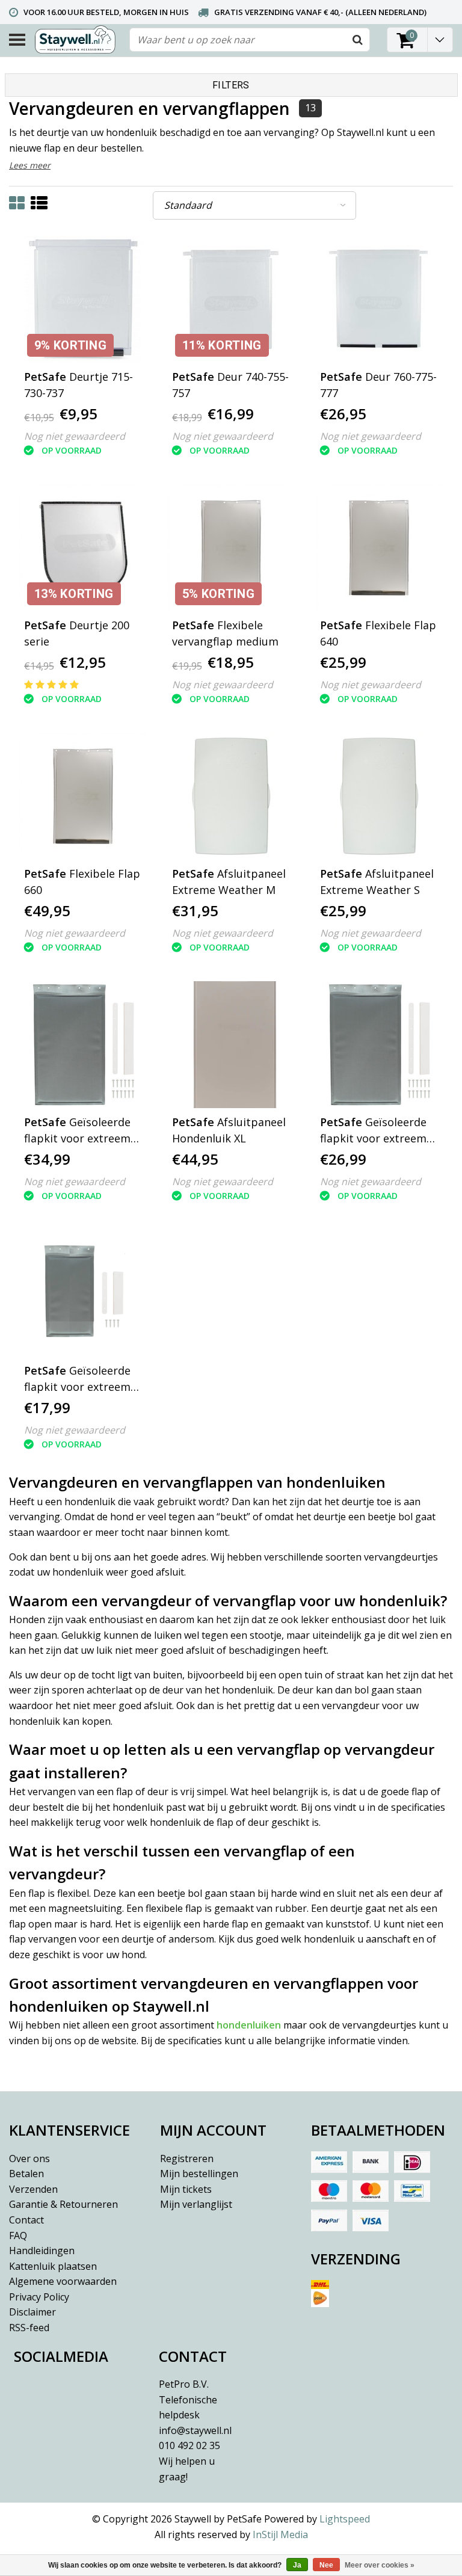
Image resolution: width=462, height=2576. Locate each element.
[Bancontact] (412, 2191)
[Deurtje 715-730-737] (83, 299)
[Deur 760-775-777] (379, 299)
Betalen (26, 2174)
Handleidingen (42, 2251)
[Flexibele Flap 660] (83, 796)
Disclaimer (32, 2312)
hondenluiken (249, 2025)
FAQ (18, 2236)
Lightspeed (345, 2519)
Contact (26, 2220)
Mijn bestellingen (199, 2174)
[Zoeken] (357, 40)
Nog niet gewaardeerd (75, 436)
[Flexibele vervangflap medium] (231, 548)
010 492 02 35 (189, 2461)
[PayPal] (329, 2220)
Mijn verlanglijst (196, 2204)
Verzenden (33, 2189)
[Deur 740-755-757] (231, 299)
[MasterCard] (371, 2191)
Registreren (187, 2158)
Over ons (29, 2158)
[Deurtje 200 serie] (83, 548)
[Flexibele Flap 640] (379, 548)
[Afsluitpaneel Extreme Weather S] (379, 796)
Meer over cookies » (380, 2565)
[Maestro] (329, 2191)
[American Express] (329, 2162)
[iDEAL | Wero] (412, 2162)
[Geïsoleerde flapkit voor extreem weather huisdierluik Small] (83, 1293)
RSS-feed (29, 2328)
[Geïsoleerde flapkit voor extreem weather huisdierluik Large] (83, 1045)
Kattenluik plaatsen (53, 2266)
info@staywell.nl (195, 2430)
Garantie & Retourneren (63, 2204)
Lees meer (30, 165)
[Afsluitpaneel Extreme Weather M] (231, 796)
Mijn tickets (186, 2189)
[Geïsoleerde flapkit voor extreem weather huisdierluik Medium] (379, 1045)
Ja (297, 2565)
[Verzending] (382, 2298)
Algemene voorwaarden (63, 2281)
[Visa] (371, 2220)
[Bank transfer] (371, 2162)
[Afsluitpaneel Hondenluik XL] (231, 1045)
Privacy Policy (39, 2297)
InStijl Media (280, 2534)
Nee (326, 2565)
